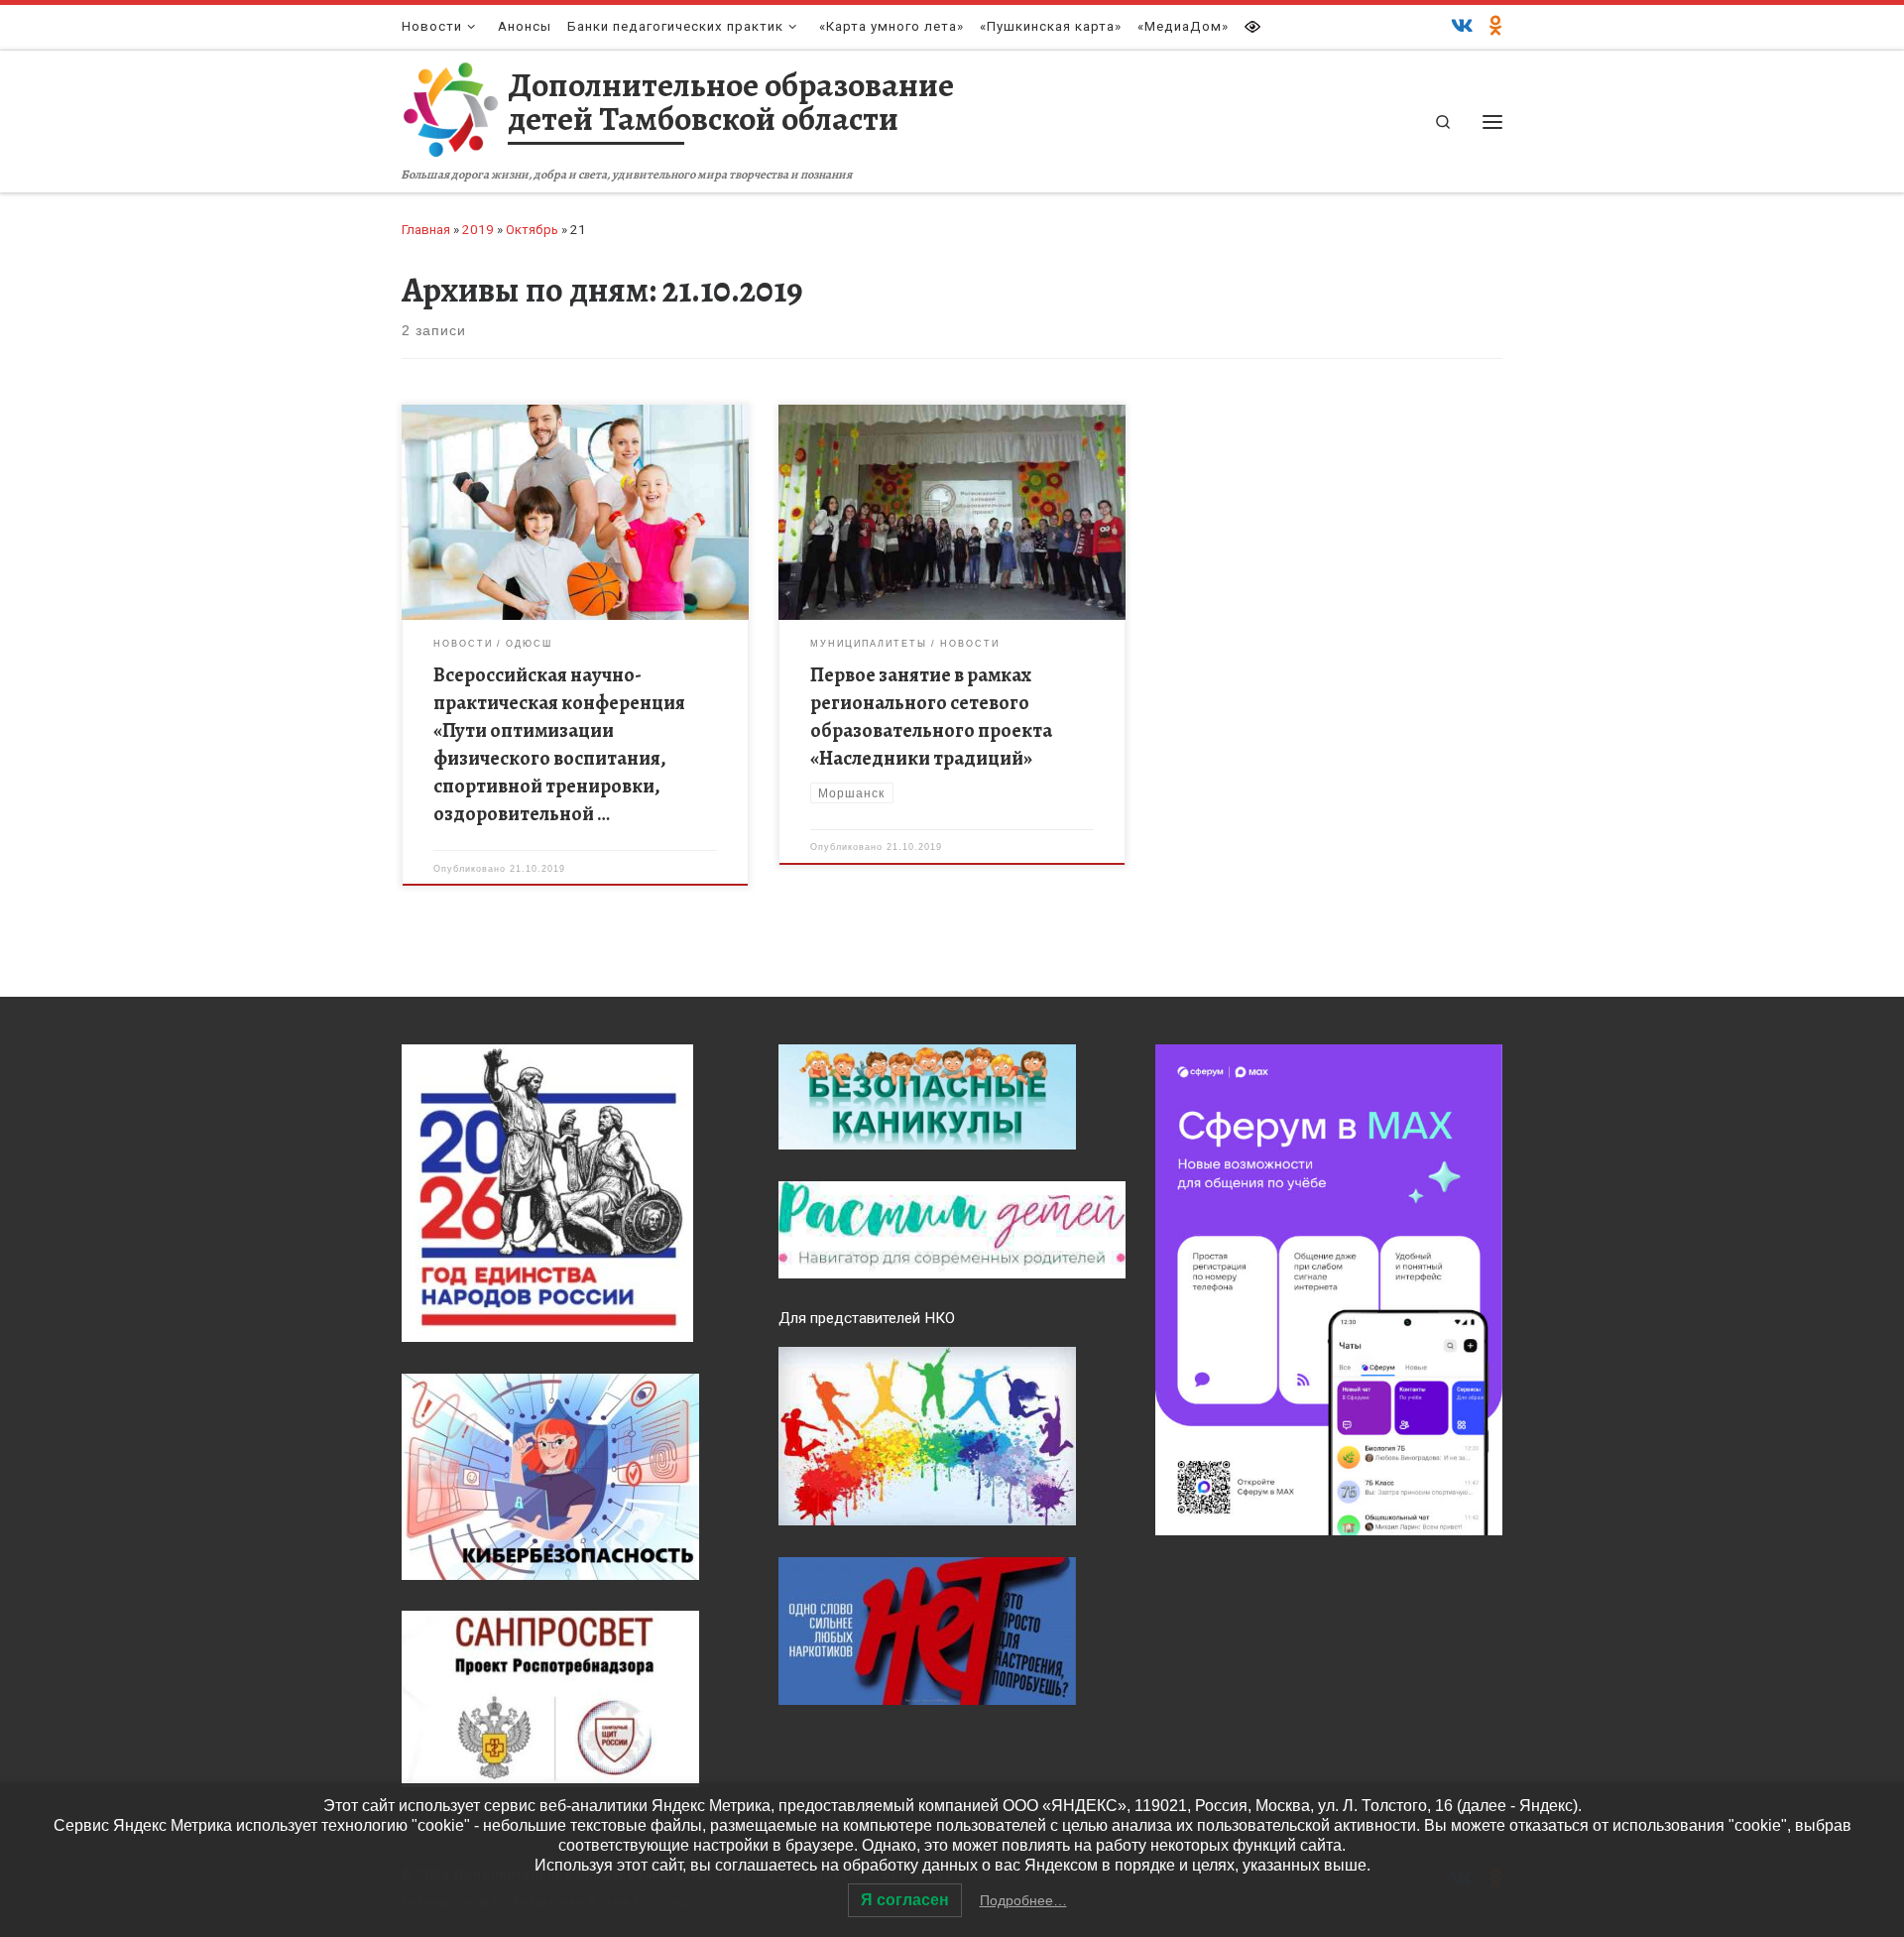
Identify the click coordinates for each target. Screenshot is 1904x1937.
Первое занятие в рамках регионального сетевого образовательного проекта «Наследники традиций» (931, 717)
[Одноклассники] (1496, 27)
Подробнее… (1023, 1900)
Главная (426, 230)
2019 (478, 230)
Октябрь (532, 230)
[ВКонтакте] (1462, 27)
